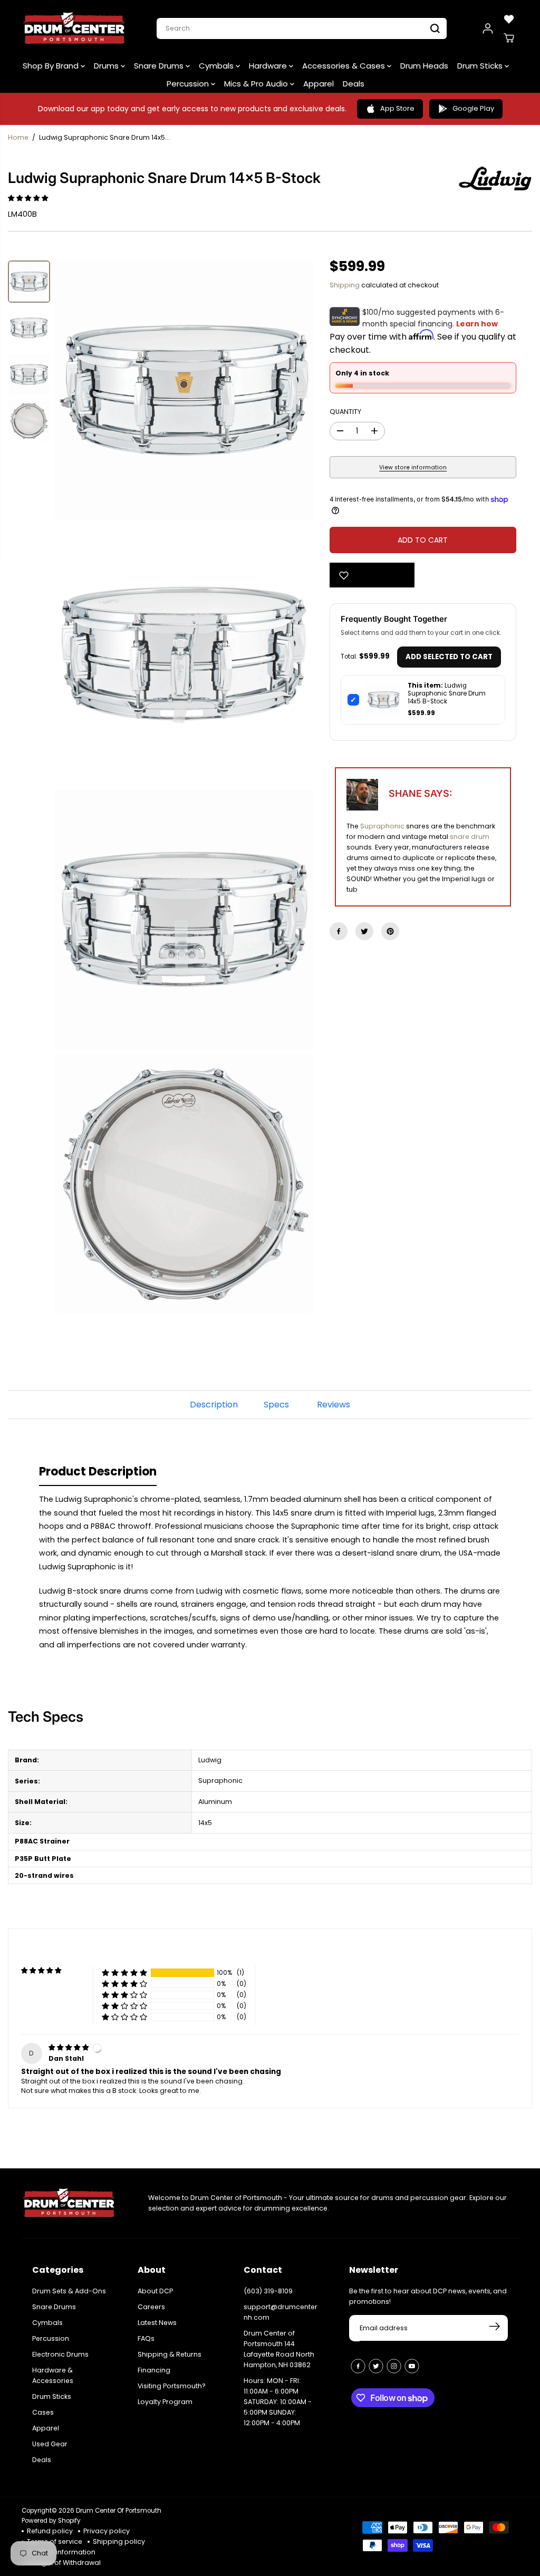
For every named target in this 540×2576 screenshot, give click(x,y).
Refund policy (50, 2531)
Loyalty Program (165, 2402)
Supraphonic (382, 826)
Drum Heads (424, 66)
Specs (276, 1405)
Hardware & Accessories (53, 2375)
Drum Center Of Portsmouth (119, 2511)
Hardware (269, 66)
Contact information (61, 2552)
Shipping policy (119, 2541)
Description (214, 1405)
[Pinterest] (390, 931)
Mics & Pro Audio (257, 84)
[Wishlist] (509, 19)
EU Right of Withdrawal (64, 2563)
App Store (397, 108)
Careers (151, 2307)
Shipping (345, 285)
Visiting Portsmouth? (172, 2386)
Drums (107, 66)
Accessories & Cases (345, 66)
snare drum (470, 837)
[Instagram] (394, 2366)
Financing (154, 2370)
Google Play (473, 108)
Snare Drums (160, 66)
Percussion (189, 84)
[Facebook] (339, 931)
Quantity (345, 412)
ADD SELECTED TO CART (449, 657)
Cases (43, 2412)
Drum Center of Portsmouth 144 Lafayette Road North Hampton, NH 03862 (279, 2349)
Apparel (319, 84)
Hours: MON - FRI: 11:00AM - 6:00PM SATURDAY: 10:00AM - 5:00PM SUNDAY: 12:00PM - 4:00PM (278, 2402)
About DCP (155, 2291)
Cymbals (217, 66)
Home (18, 137)
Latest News (157, 2323)
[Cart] (509, 38)
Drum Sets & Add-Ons (69, 2291)
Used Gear (50, 2444)
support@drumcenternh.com (281, 2312)
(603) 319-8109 (268, 2291)
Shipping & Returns (170, 2354)
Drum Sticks (481, 66)
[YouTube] (412, 2366)
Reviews (334, 1405)
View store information (413, 467)
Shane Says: (420, 793)
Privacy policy (107, 2531)
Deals (354, 84)
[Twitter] (364, 931)
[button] (29, 198)
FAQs (146, 2338)
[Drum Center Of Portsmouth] (74, 28)
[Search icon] (435, 28)
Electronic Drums (60, 2354)
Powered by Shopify (51, 2521)
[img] (69, 2047)
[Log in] (488, 28)
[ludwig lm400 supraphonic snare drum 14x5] (184, 390)
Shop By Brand (52, 66)
